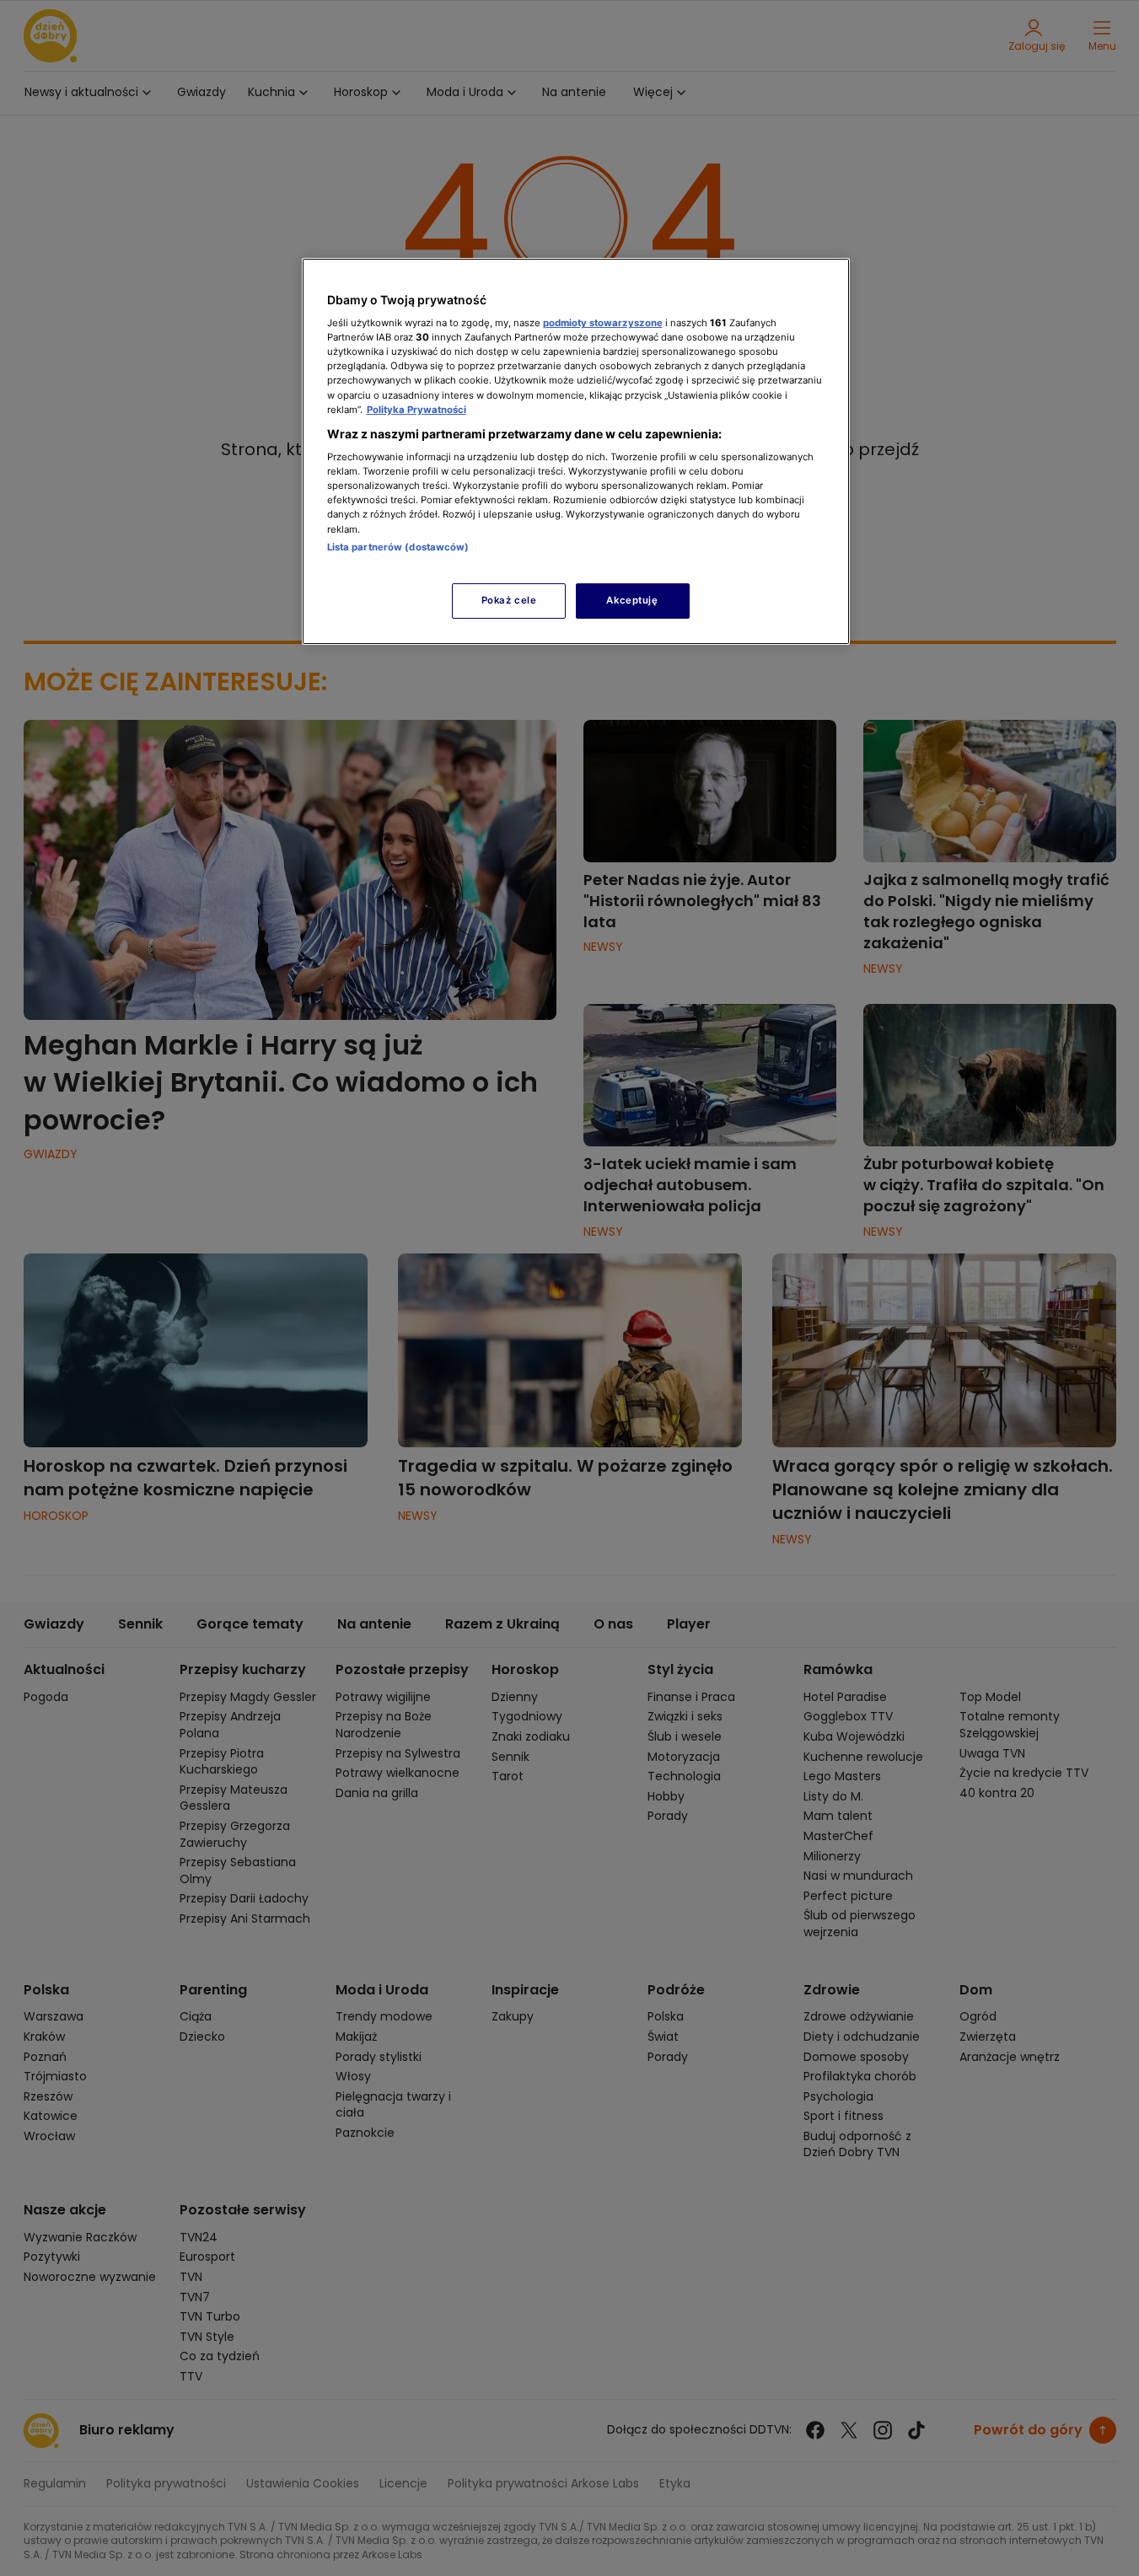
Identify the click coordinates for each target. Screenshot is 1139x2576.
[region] (576, 451)
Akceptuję (632, 600)
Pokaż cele (509, 600)
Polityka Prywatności (416, 410)
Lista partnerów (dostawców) (398, 547)
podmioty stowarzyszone (603, 323)
